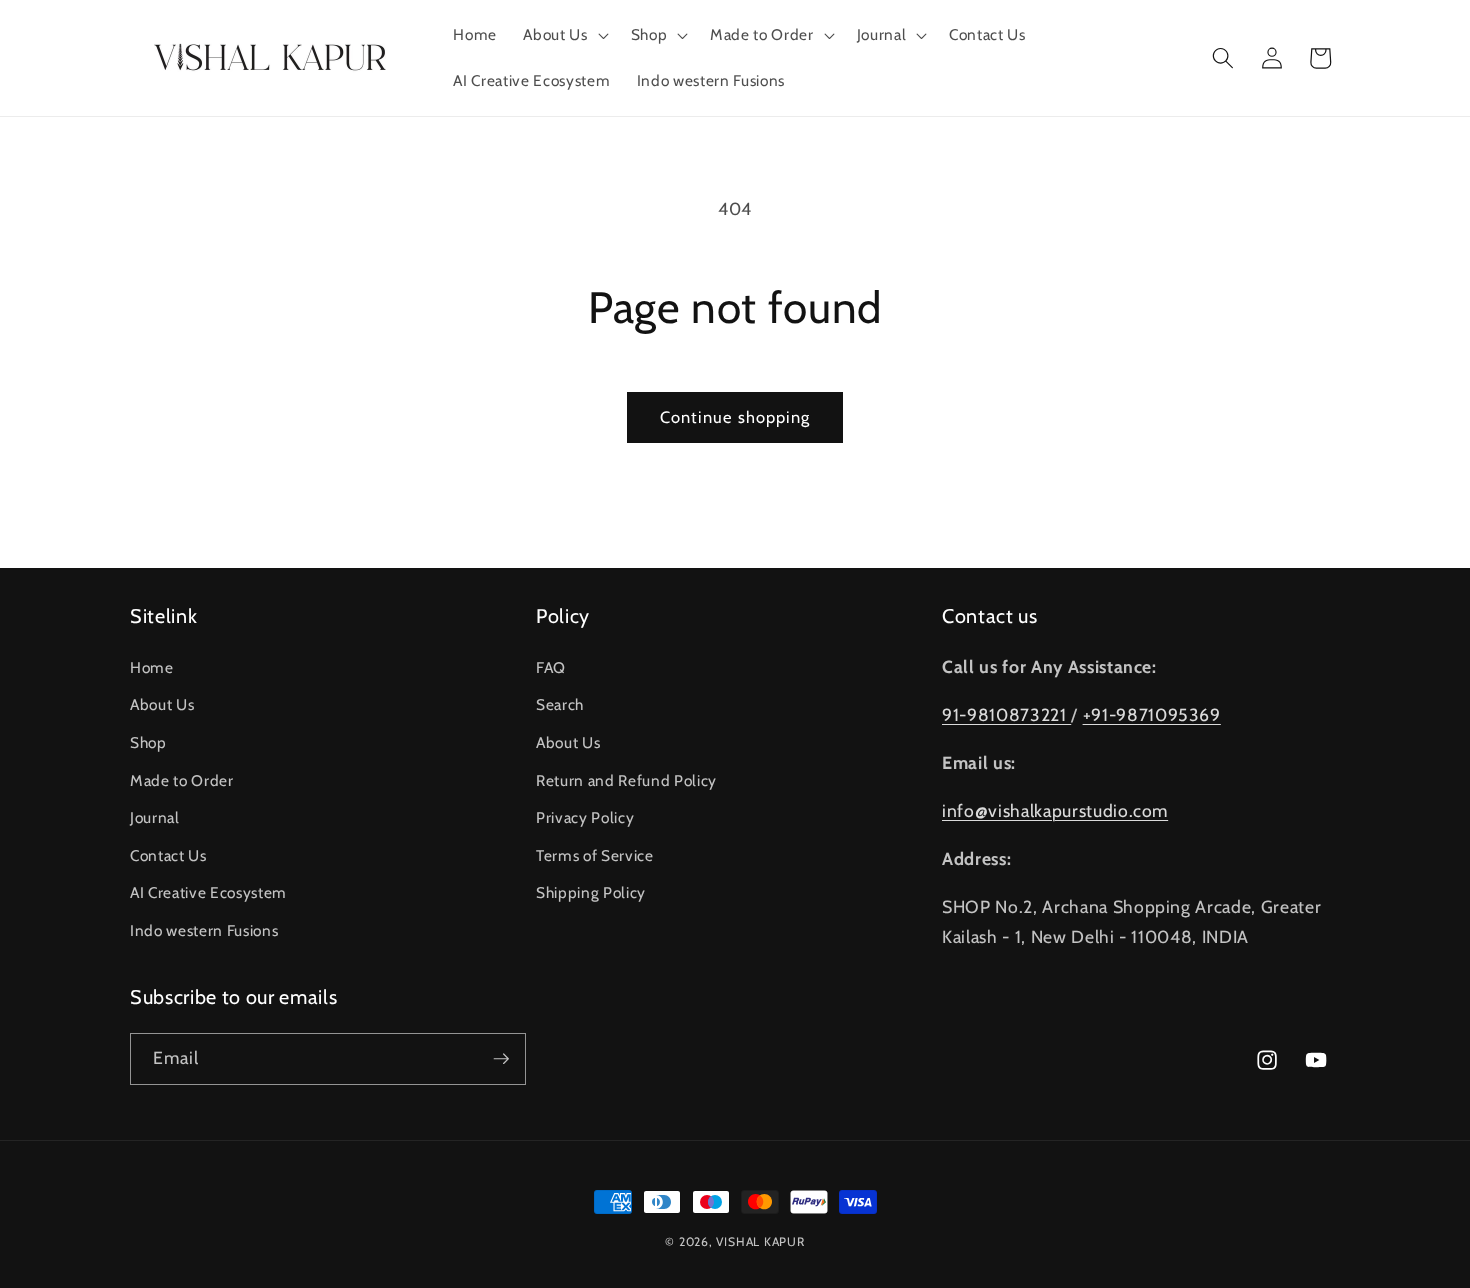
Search (560, 704)
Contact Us (168, 855)
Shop (148, 742)
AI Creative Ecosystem (208, 892)
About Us (162, 704)
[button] (563, 35)
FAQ (551, 667)
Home (152, 667)
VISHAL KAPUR (760, 1241)
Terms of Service (595, 855)
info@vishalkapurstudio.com (1055, 810)
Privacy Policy (585, 817)
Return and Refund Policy (626, 780)
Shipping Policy (591, 892)
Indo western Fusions (204, 930)
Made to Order (182, 780)
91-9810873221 (1006, 714)
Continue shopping (735, 417)
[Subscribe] (501, 1059)
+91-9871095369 (1152, 714)
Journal (155, 817)
